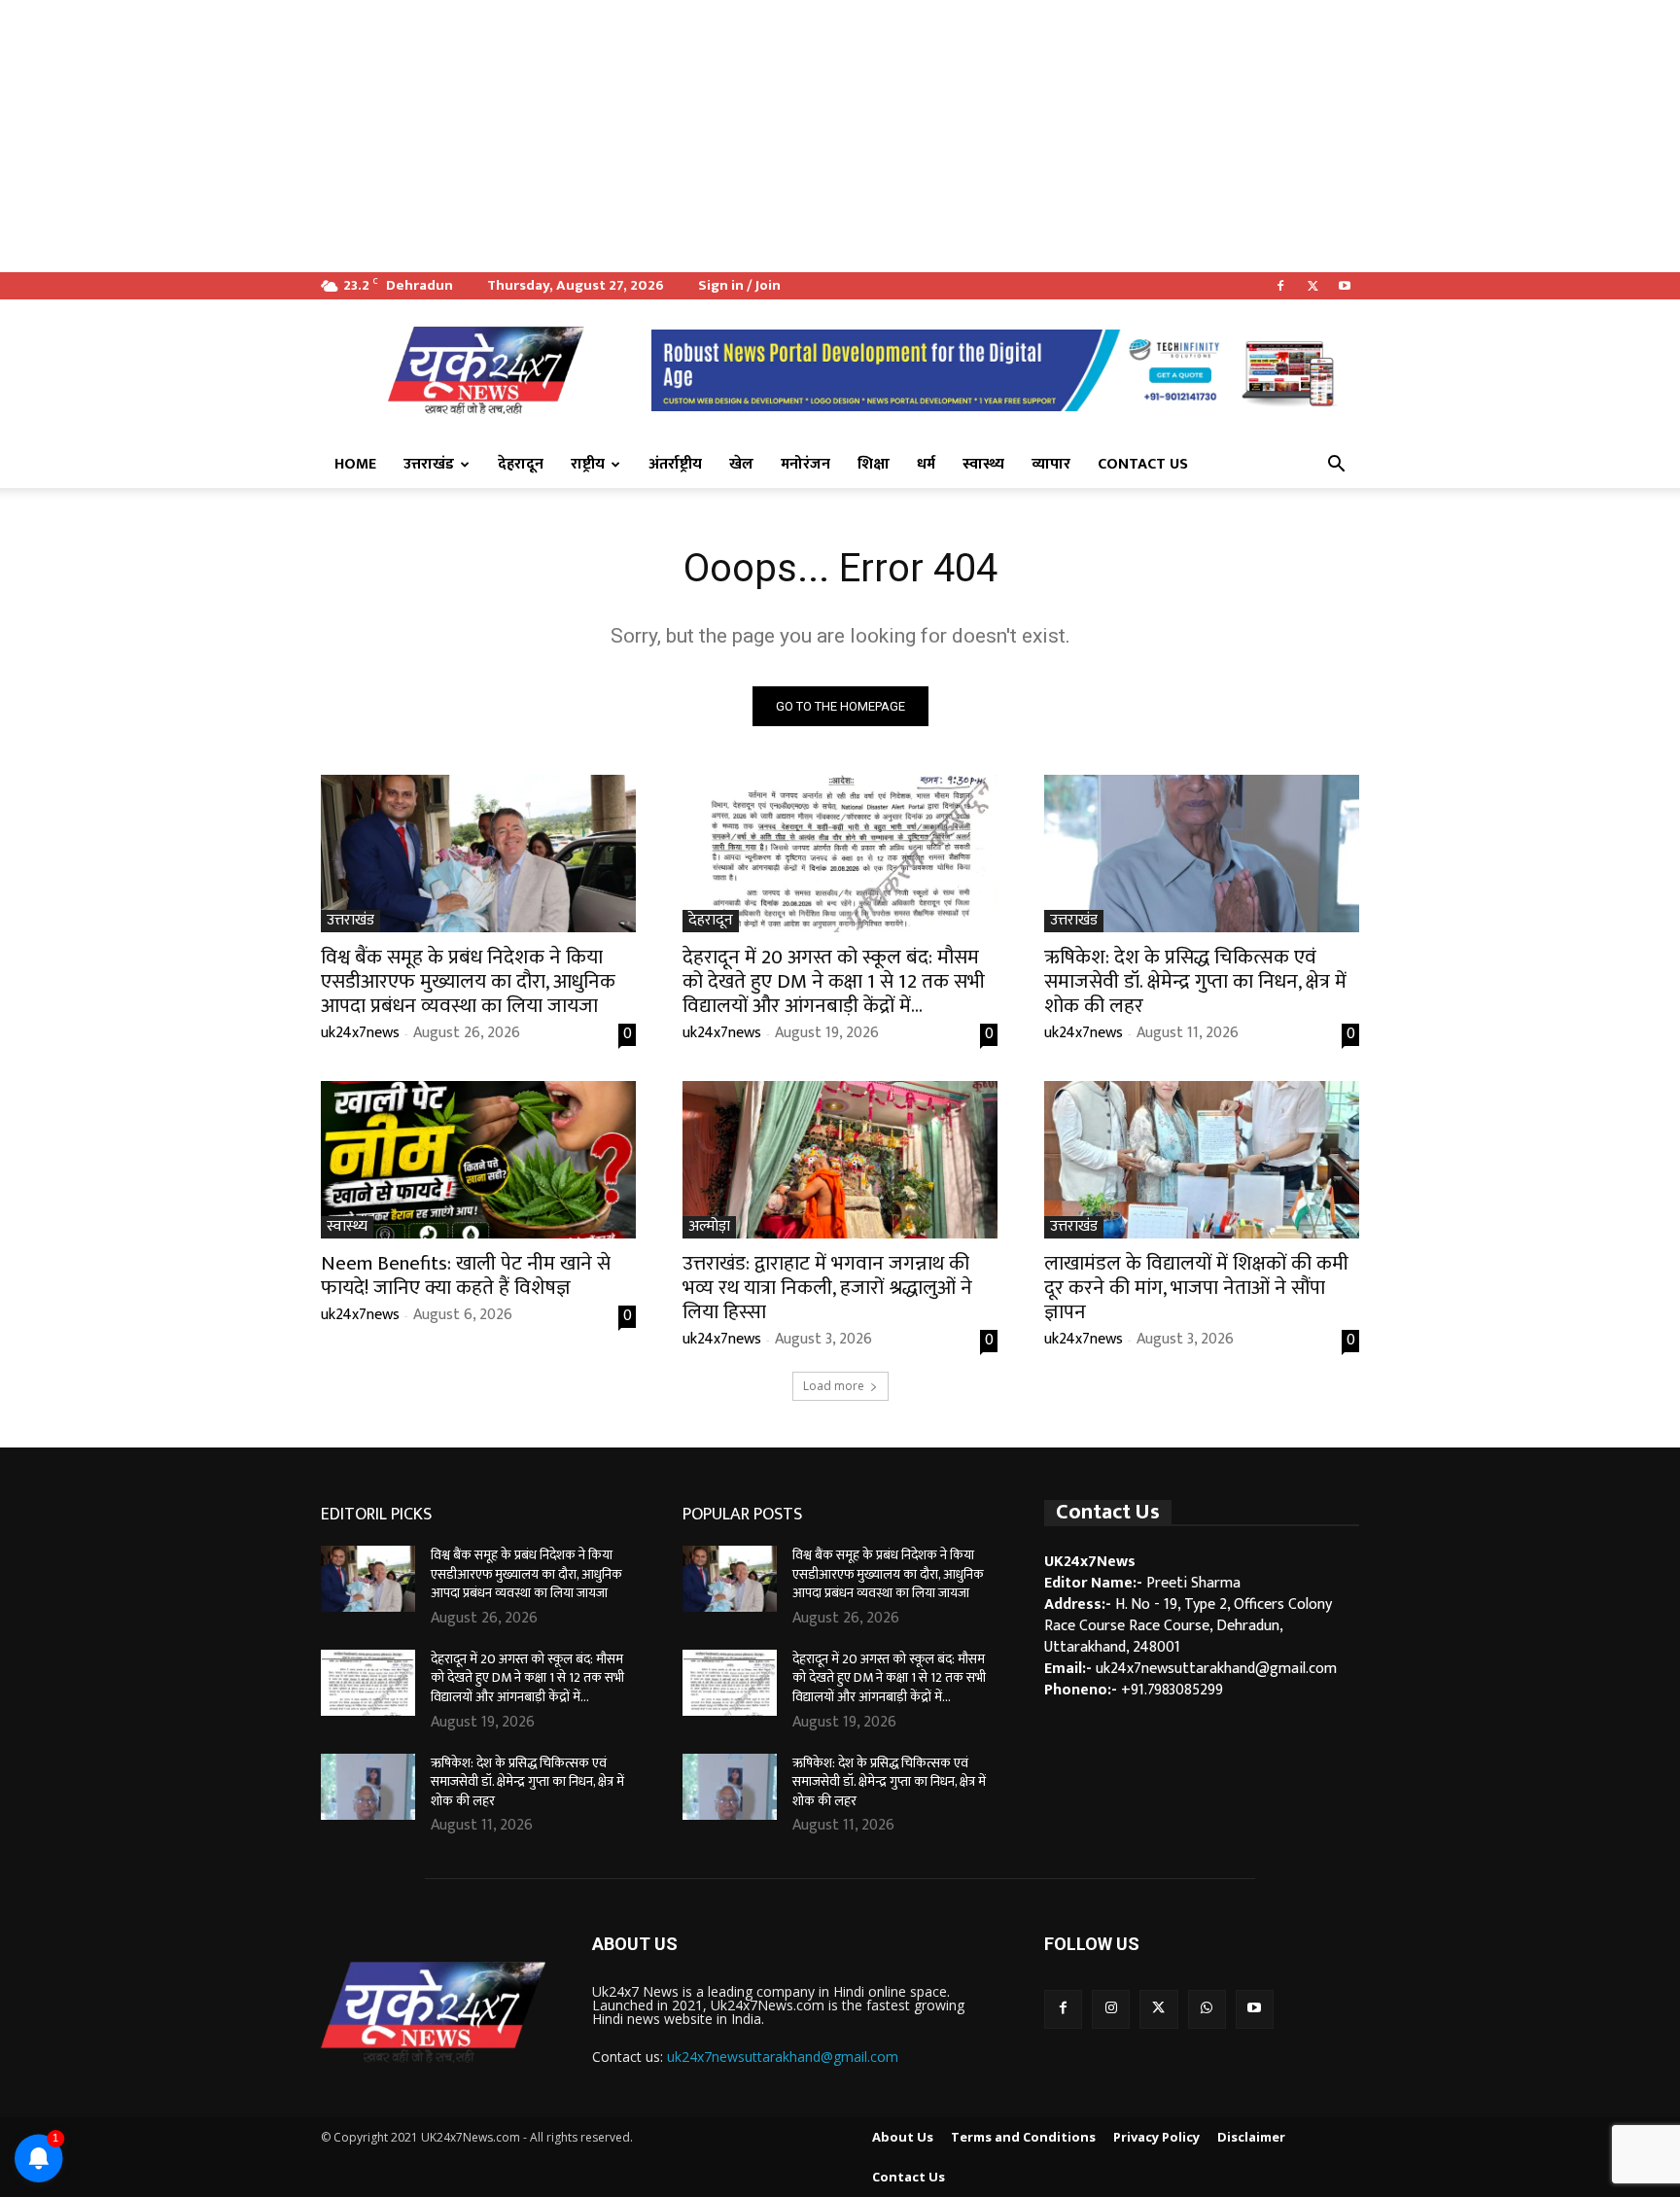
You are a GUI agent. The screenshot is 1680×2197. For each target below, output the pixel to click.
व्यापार (1051, 464)
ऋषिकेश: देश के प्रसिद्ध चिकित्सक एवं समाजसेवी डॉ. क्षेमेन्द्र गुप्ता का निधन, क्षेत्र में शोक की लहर (1195, 981)
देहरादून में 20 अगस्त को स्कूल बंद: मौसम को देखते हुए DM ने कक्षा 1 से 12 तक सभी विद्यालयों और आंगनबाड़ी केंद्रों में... (834, 981)
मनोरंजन (805, 464)
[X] (1312, 286)
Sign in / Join (739, 285)
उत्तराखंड (429, 464)
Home (355, 464)
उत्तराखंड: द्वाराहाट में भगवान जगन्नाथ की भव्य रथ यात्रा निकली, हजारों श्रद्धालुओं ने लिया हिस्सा (827, 1288)
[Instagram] (1111, 2009)
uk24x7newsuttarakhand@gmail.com (783, 2057)
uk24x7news (360, 1033)
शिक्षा (874, 464)
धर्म (926, 464)
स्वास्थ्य (983, 464)
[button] (1336, 466)
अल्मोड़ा (709, 1227)
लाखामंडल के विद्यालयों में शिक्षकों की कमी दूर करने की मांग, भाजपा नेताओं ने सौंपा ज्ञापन (1196, 1288)
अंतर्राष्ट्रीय (675, 464)
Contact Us (1143, 464)
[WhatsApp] (1207, 2009)
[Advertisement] (583, 136)
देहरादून (521, 464)
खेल (741, 464)
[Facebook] (1280, 286)
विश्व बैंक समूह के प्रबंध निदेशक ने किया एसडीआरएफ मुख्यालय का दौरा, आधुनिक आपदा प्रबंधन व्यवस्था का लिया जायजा (468, 981)
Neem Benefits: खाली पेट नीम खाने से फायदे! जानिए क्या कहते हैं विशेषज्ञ (466, 1275)
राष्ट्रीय (588, 464)
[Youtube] (1345, 286)
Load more (834, 1386)
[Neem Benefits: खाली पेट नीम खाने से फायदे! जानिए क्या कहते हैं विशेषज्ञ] (478, 1160)
